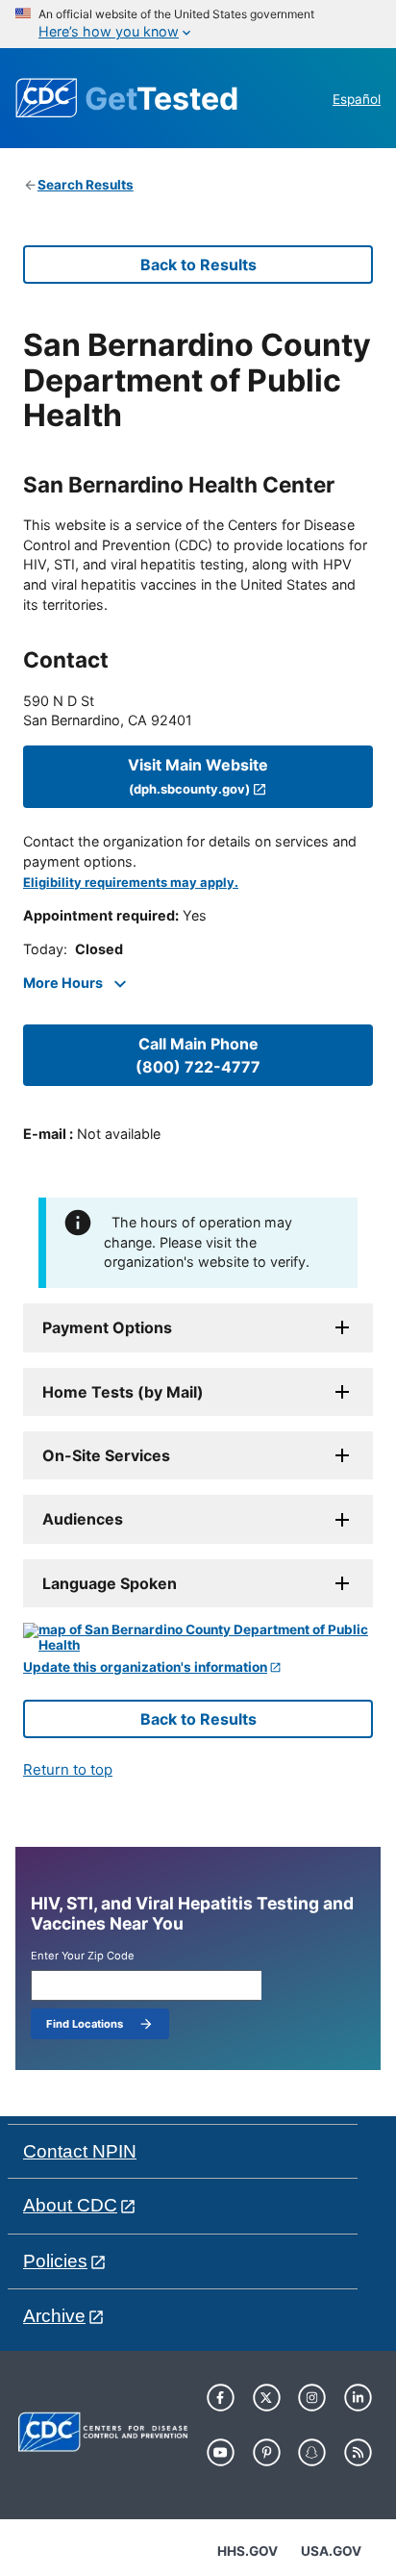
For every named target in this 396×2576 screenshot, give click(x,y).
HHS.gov (247, 2551)
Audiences (83, 1519)
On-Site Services (106, 1455)
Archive (54, 2316)
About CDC (70, 2205)
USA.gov (331, 2551)
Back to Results (198, 265)
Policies (55, 2261)
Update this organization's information (145, 1667)
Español (357, 99)
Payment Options (107, 1327)
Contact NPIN (80, 2151)
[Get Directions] (198, 1638)
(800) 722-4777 (198, 1055)
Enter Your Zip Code (83, 1956)
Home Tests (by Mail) (123, 1392)
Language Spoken (110, 1583)
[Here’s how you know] (198, 24)
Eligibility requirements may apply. (131, 883)
